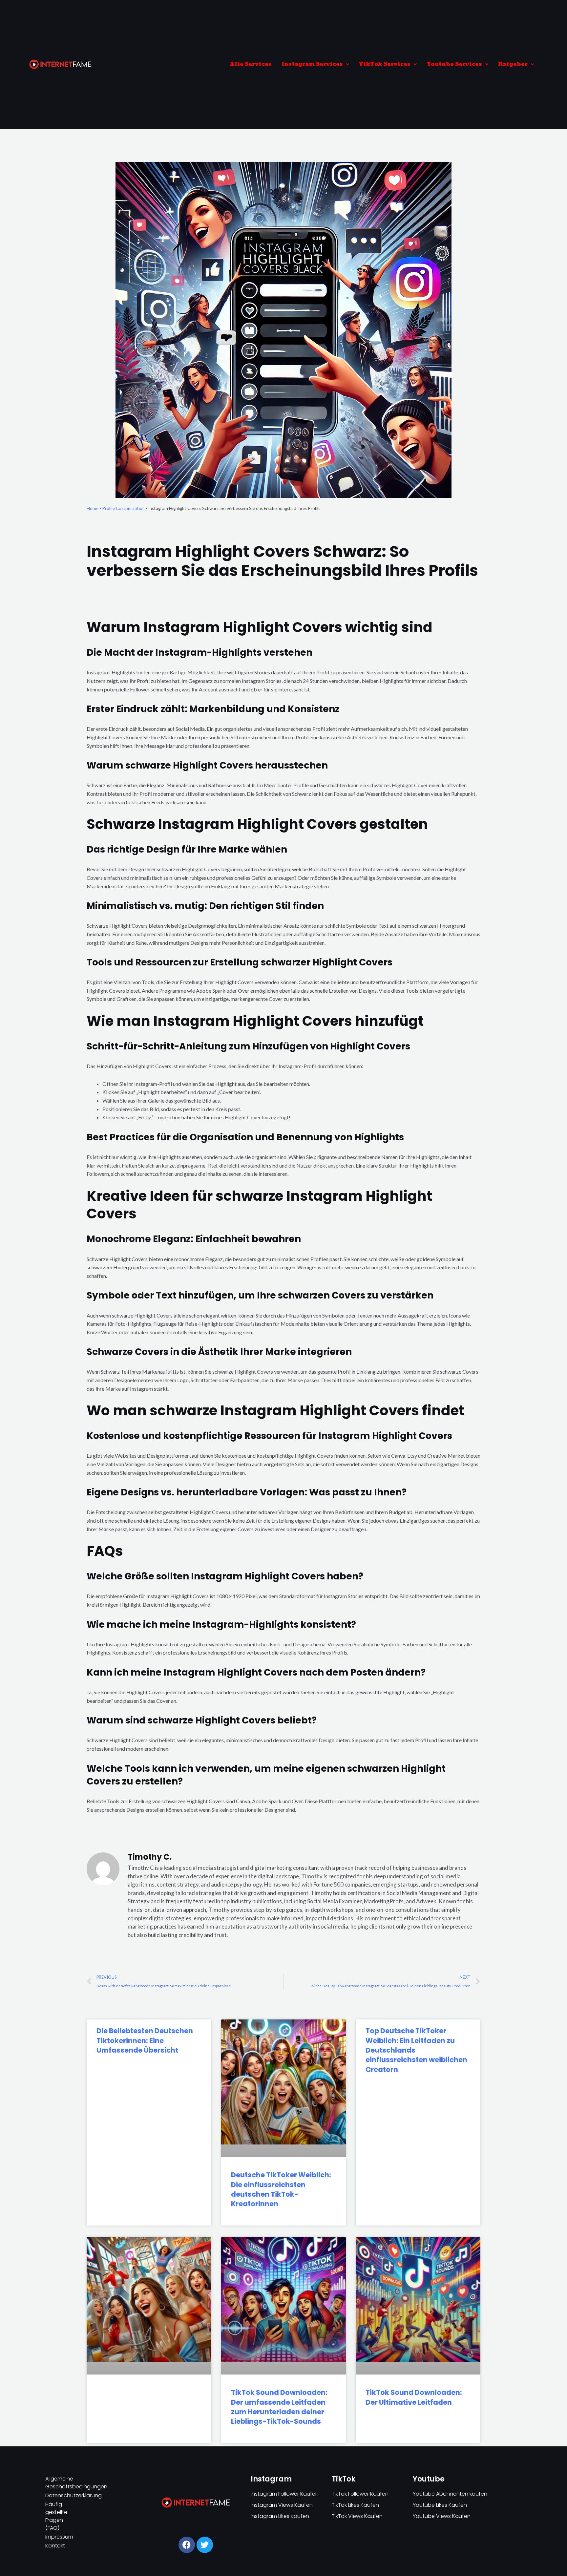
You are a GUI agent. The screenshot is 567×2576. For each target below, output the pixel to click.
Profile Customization (123, 508)
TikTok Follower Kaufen (360, 2494)
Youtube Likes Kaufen (440, 2505)
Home (93, 508)
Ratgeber (513, 64)
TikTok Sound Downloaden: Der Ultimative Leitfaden (414, 2397)
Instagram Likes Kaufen (280, 2516)
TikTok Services (385, 64)
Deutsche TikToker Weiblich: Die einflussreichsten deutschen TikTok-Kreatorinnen (281, 2189)
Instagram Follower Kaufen (285, 2494)
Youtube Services (454, 64)
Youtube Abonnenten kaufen (450, 2494)
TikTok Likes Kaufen (355, 2505)
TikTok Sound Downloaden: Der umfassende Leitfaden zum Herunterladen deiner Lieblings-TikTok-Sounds (279, 2407)
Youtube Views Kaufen (442, 2516)
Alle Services (251, 64)
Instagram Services (312, 64)
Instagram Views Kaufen (282, 2505)
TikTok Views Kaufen (357, 2516)
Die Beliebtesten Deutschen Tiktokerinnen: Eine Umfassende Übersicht (145, 2040)
